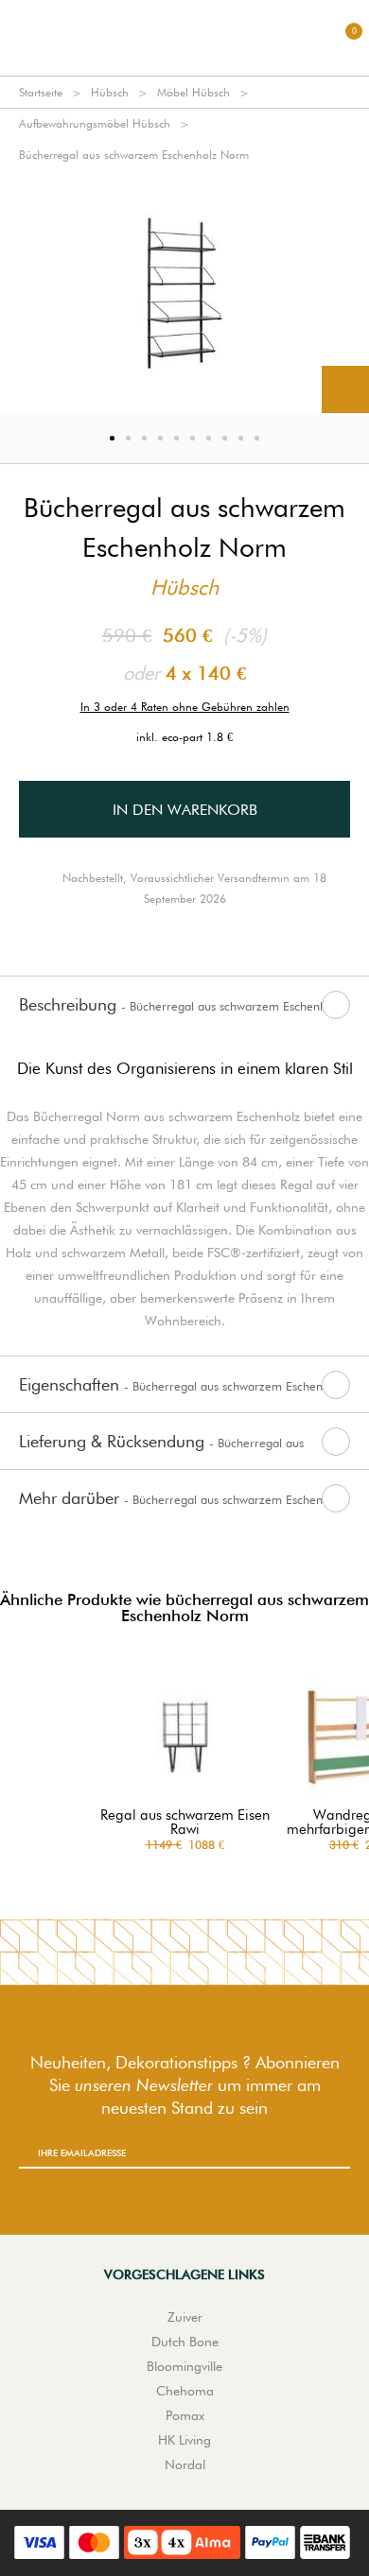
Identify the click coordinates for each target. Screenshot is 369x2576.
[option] (184, 292)
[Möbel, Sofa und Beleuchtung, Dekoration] (184, 38)
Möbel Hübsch (193, 92)
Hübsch (110, 92)
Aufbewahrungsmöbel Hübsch (95, 123)
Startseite (41, 92)
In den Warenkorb (185, 810)
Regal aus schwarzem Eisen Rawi (185, 1823)
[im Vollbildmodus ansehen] (345, 389)
